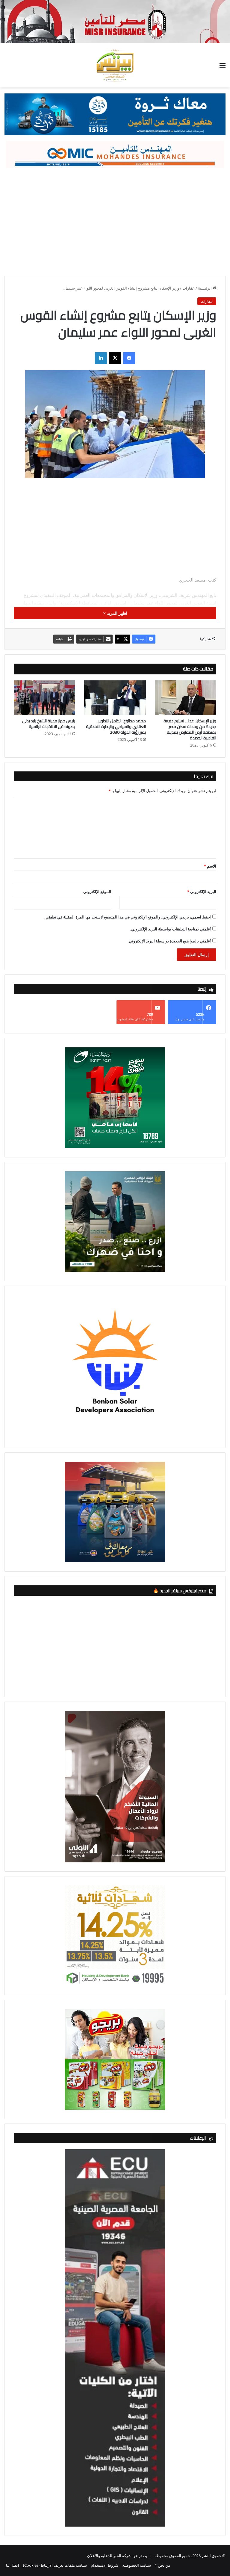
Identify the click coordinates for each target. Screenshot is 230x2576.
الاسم (210, 866)
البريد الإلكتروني (202, 892)
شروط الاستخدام (105, 2565)
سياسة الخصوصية (137, 2565)
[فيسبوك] (129, 358)
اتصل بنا (13, 2565)
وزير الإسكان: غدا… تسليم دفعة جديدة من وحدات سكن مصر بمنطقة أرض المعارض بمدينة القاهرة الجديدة (190, 729)
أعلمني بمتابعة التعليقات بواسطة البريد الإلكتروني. (171, 929)
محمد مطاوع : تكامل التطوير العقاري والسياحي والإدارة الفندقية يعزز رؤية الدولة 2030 (116, 727)
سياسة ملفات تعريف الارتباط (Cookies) (55, 2565)
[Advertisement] (115, 219)
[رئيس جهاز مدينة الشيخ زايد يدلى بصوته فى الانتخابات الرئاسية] (44, 698)
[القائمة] (223, 68)
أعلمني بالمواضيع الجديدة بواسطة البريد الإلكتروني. (170, 941)
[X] (115, 358)
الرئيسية (205, 288)
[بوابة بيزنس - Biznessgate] (115, 65)
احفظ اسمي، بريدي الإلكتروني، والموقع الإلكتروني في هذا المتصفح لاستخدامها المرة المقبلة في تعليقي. (128, 917)
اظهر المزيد (116, 613)
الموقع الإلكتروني (97, 892)
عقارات (189, 288)
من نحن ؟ (163, 2565)
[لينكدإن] (101, 358)
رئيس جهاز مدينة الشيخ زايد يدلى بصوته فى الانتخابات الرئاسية (49, 724)
